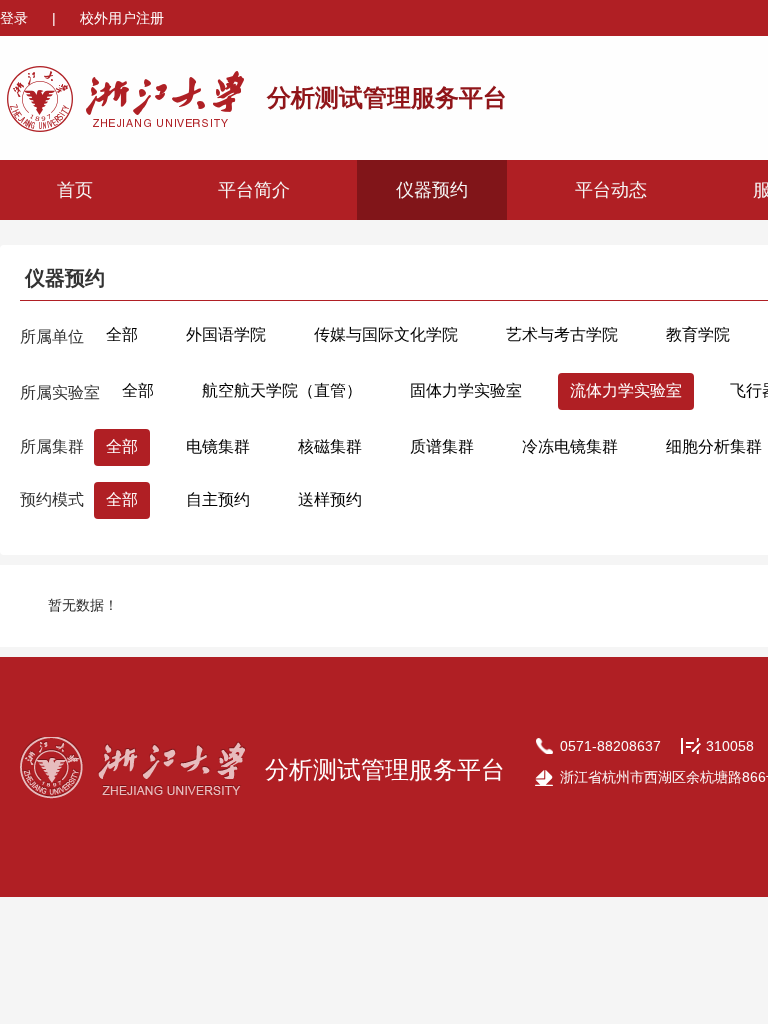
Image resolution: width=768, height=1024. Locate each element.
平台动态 (611, 190)
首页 (75, 190)
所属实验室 (60, 392)
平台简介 (254, 190)
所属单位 (52, 336)
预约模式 (52, 499)
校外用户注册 (122, 18)
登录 (16, 18)
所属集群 (52, 446)
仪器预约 (432, 190)
